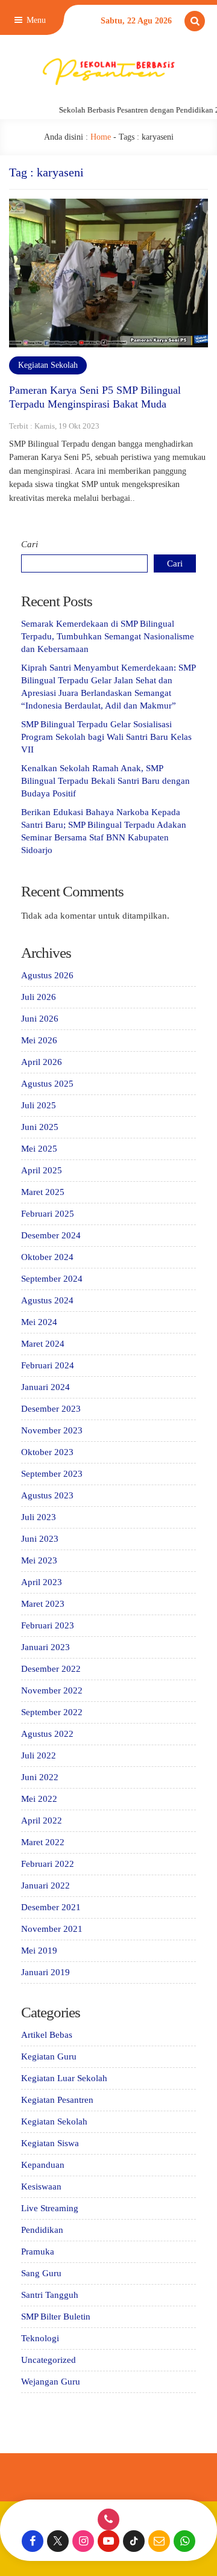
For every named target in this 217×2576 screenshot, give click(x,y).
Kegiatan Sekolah (48, 365)
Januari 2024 (46, 1387)
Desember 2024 (51, 1235)
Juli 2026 (39, 997)
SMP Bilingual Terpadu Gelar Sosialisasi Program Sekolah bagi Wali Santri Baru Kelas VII (106, 737)
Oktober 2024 (47, 1257)
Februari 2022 (48, 1864)
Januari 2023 (46, 1647)
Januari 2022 (46, 1885)
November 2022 (52, 1690)
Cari (30, 544)
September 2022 (52, 1712)
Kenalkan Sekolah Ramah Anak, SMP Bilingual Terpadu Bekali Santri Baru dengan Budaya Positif (105, 781)
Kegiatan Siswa (50, 2143)
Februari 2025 (48, 1214)
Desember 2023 (51, 1409)
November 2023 (52, 1430)
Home (101, 137)
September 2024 (52, 1279)
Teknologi (40, 2338)
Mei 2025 (39, 1149)
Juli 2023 (39, 1517)
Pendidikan (42, 2230)
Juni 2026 (40, 1019)
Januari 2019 (46, 1972)
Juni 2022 (40, 1777)
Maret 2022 (43, 1842)
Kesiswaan (41, 2186)
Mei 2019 (39, 1951)
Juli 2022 (39, 1755)
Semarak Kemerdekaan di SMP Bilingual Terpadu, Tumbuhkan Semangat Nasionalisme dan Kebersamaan (108, 636)
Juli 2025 (39, 1105)
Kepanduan (43, 2165)
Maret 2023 (43, 1604)
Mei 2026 (39, 1040)
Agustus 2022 (47, 1734)
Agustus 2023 (47, 1495)
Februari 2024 (48, 1365)
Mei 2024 (39, 1322)
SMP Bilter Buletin (56, 2317)
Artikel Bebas (47, 2035)
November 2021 (52, 1929)
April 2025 (42, 1170)
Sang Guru (41, 2273)
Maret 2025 (43, 1192)
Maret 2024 (43, 1344)
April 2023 (42, 1582)
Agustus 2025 (47, 1084)
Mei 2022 (39, 1799)
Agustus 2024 (47, 1300)
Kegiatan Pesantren (57, 2100)
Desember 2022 (51, 1669)
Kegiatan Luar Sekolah (64, 2078)
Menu (35, 20)
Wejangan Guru (51, 2382)
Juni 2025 (40, 1127)
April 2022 (42, 1820)
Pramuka (38, 2252)
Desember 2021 (51, 1907)
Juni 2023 (40, 1539)
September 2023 (52, 1474)
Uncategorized (49, 2360)
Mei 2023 (39, 1560)
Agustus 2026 (47, 975)
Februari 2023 (48, 1625)
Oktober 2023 (47, 1452)
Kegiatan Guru (49, 2056)
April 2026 (42, 1062)
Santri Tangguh (50, 2295)
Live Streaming (50, 2208)
